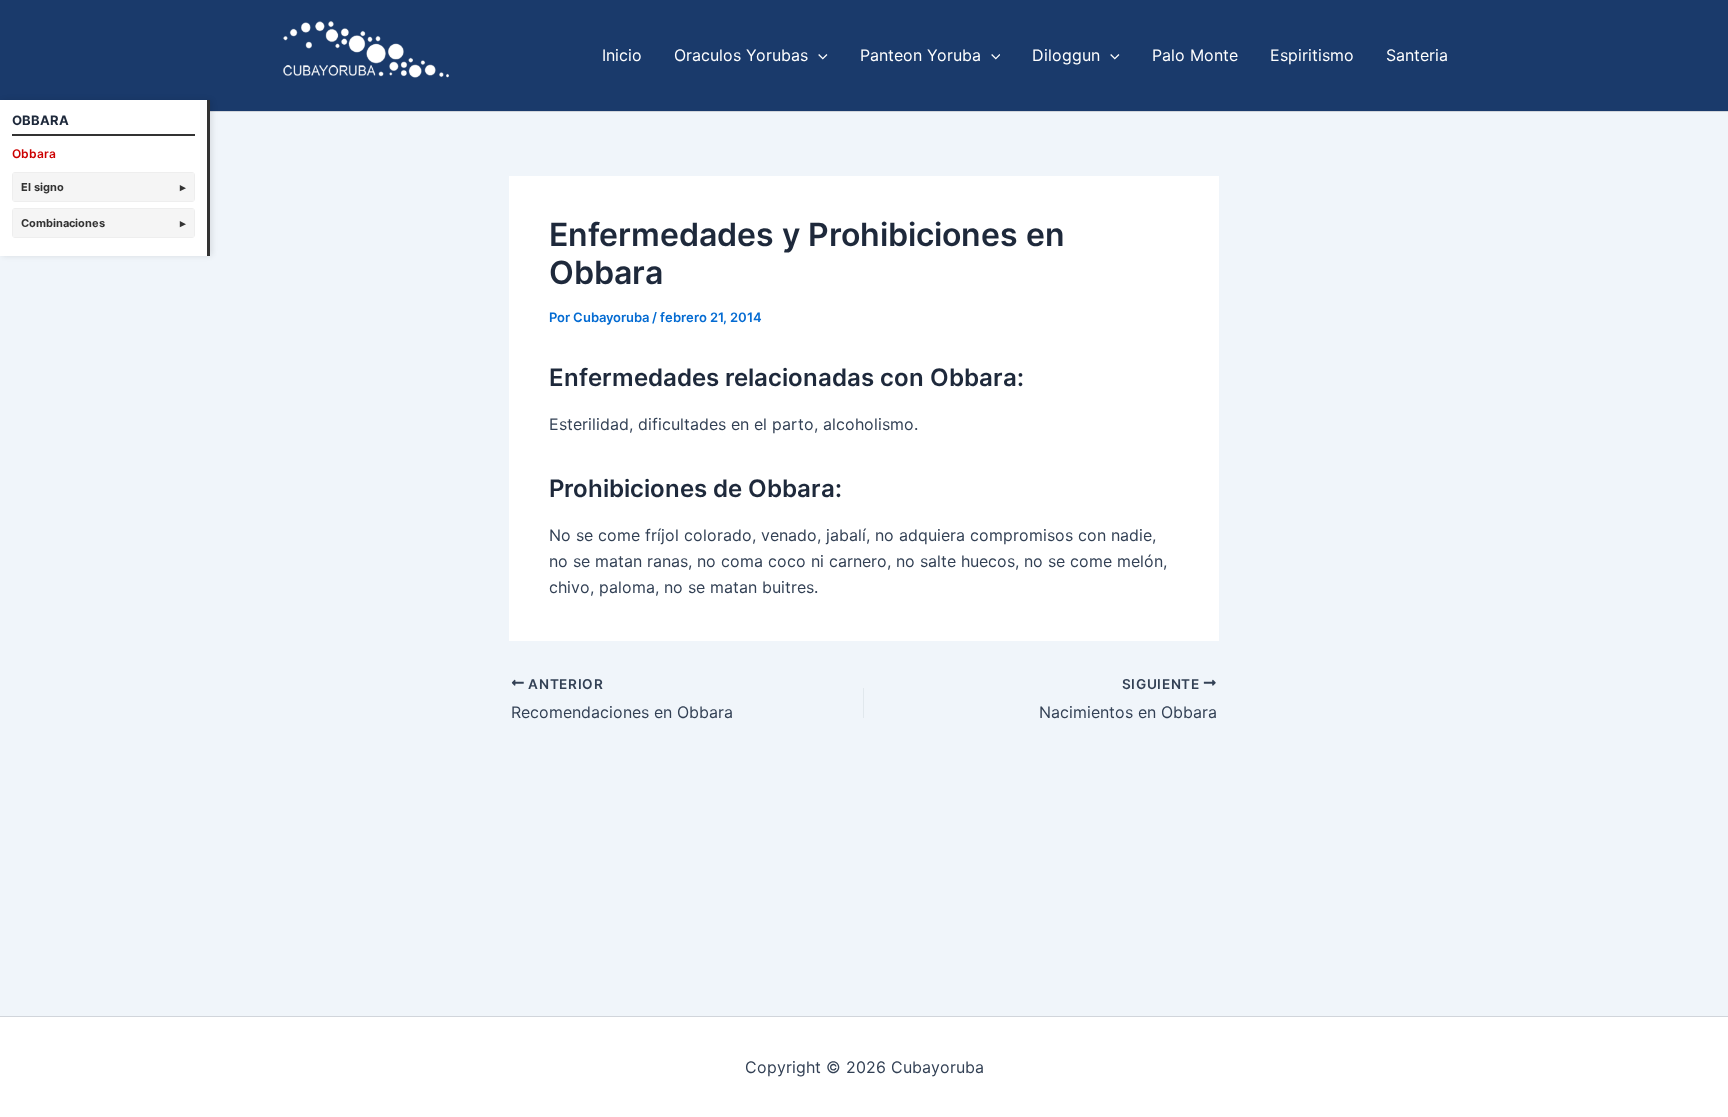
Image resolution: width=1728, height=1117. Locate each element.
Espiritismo (1312, 55)
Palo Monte (1195, 55)
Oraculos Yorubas (741, 55)
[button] (818, 55)
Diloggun (1066, 55)
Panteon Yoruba (920, 55)
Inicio (622, 55)
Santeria (1417, 55)
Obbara (34, 153)
